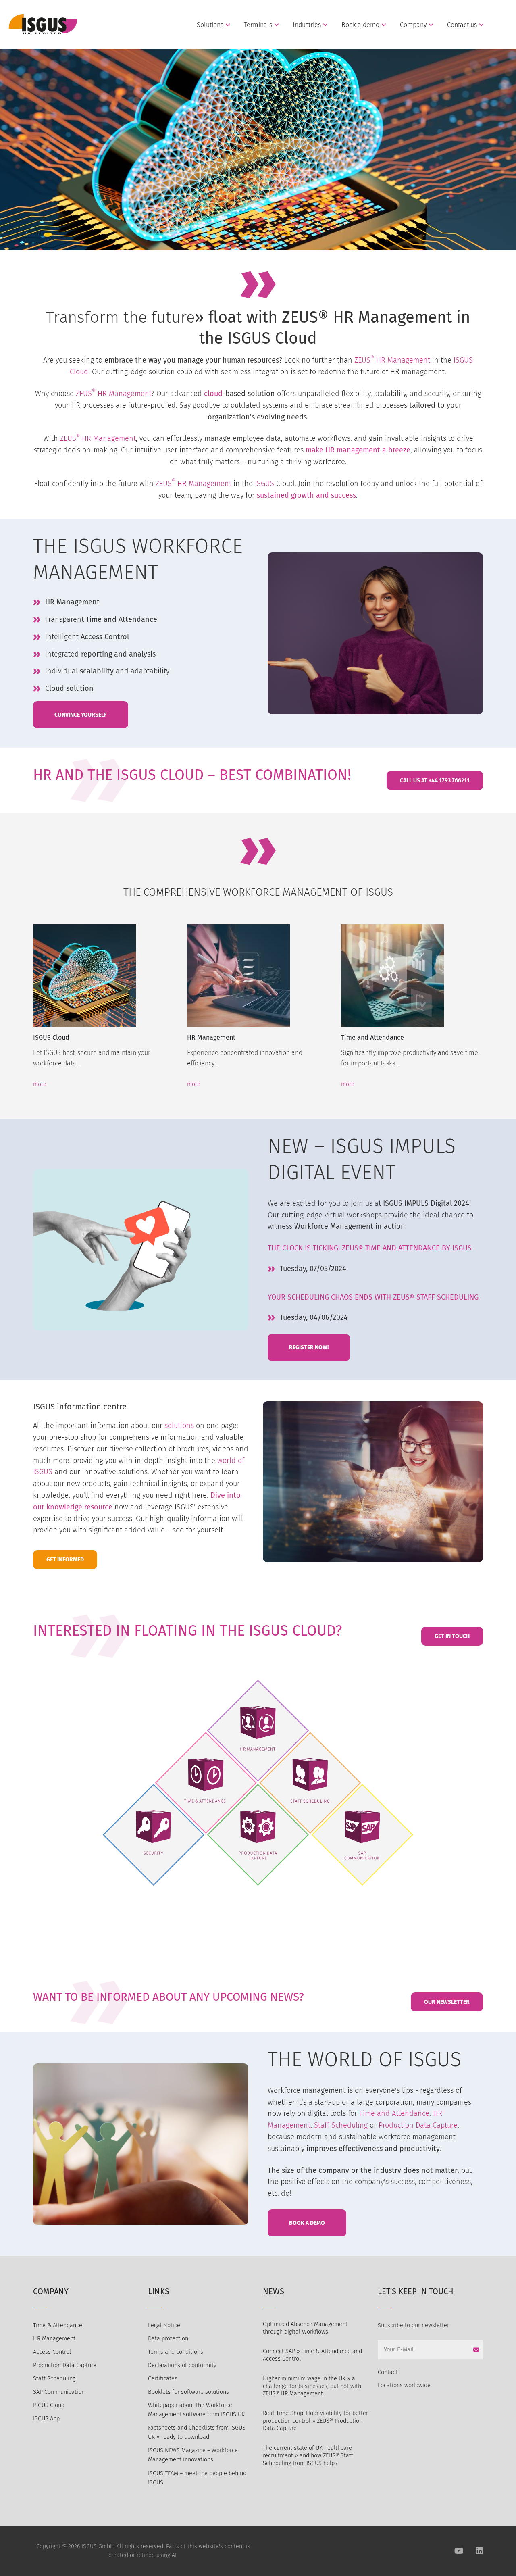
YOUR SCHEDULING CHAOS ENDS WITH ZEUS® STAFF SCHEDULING (373, 1297)
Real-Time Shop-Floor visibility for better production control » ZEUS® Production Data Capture (315, 2421)
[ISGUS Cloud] (104, 976)
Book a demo (360, 25)
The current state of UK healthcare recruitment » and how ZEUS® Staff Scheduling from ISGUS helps (308, 2455)
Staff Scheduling (341, 2125)
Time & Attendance (58, 2325)
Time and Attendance (372, 1037)
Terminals (258, 25)
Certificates (163, 2379)
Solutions (210, 25)
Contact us (462, 25)
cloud (213, 394)
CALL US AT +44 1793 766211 (435, 781)
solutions (179, 1426)
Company (413, 25)
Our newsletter (447, 2002)
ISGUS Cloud (51, 1037)
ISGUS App (46, 2419)
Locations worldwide (404, 2385)
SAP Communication (59, 2392)
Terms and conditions (176, 2352)
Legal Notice (164, 2325)
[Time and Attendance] (412, 976)
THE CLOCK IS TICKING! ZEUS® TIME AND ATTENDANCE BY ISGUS (370, 1248)
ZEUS (364, 360)
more (40, 1084)
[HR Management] (258, 976)
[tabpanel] (104, 1002)
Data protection (168, 2339)
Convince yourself (81, 715)
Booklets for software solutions (188, 2392)
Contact (388, 2372)
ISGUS (264, 484)
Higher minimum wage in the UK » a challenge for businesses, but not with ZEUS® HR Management (312, 2386)
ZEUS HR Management (112, 394)
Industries (307, 25)
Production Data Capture (418, 2125)
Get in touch (452, 1636)
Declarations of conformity (182, 2365)
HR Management (403, 360)
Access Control (52, 2352)
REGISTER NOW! (309, 1347)
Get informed (65, 1560)
